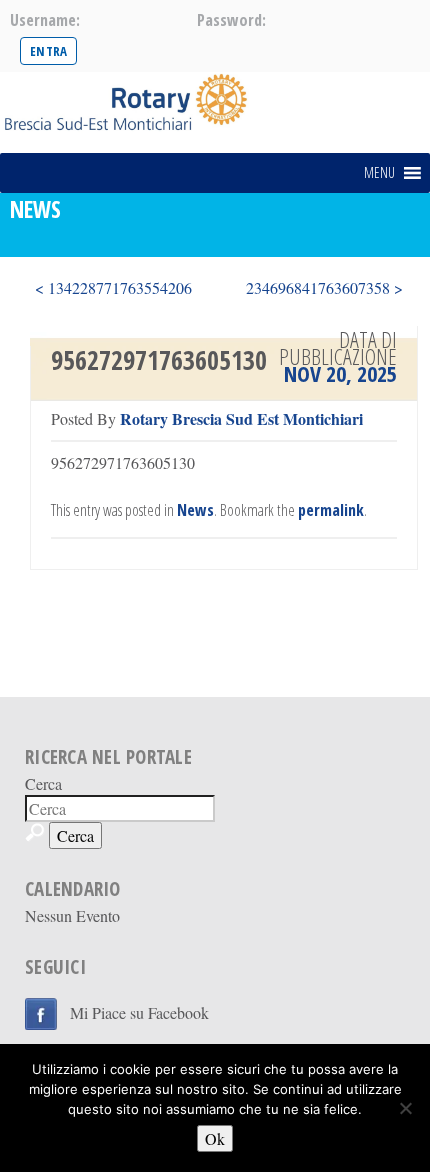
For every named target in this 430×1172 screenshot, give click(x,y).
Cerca (43, 783)
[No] (405, 1108)
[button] (379, 173)
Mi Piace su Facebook (139, 1012)
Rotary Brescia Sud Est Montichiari (241, 418)
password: (231, 20)
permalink (331, 510)
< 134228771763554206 (113, 287)
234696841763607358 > (324, 287)
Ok (215, 1138)
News (195, 510)
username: (45, 20)
